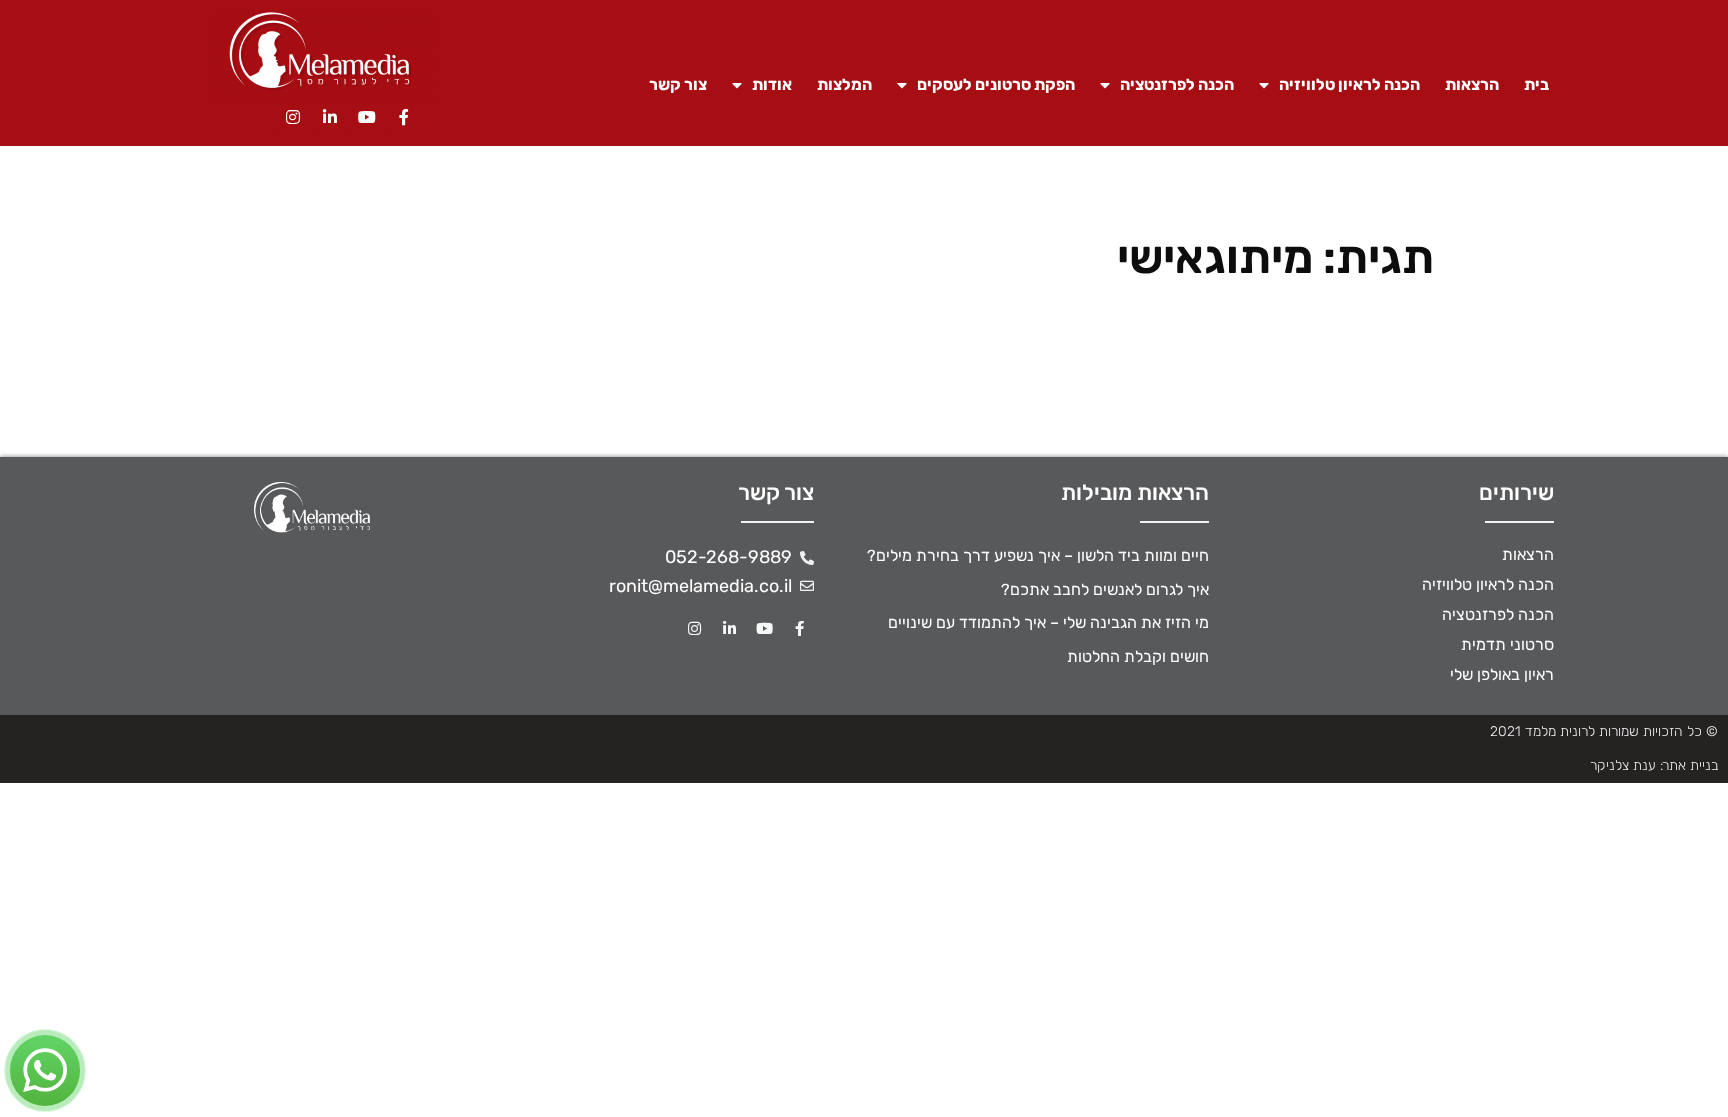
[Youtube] (367, 117)
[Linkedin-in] (330, 117)
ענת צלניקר (1623, 765)
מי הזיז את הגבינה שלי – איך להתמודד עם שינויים (1048, 622)
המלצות (844, 84)
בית (1536, 84)
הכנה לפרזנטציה (1177, 84)
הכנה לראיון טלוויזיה (1349, 84)
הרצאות (1472, 84)
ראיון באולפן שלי (1502, 674)
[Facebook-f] (404, 117)
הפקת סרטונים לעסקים (996, 84)
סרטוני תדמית (1507, 644)
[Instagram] (293, 117)
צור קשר (678, 84)
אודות (772, 84)
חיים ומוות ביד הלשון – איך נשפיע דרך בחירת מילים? (1038, 555)
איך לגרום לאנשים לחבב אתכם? (1105, 589)
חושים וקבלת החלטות (1138, 656)
